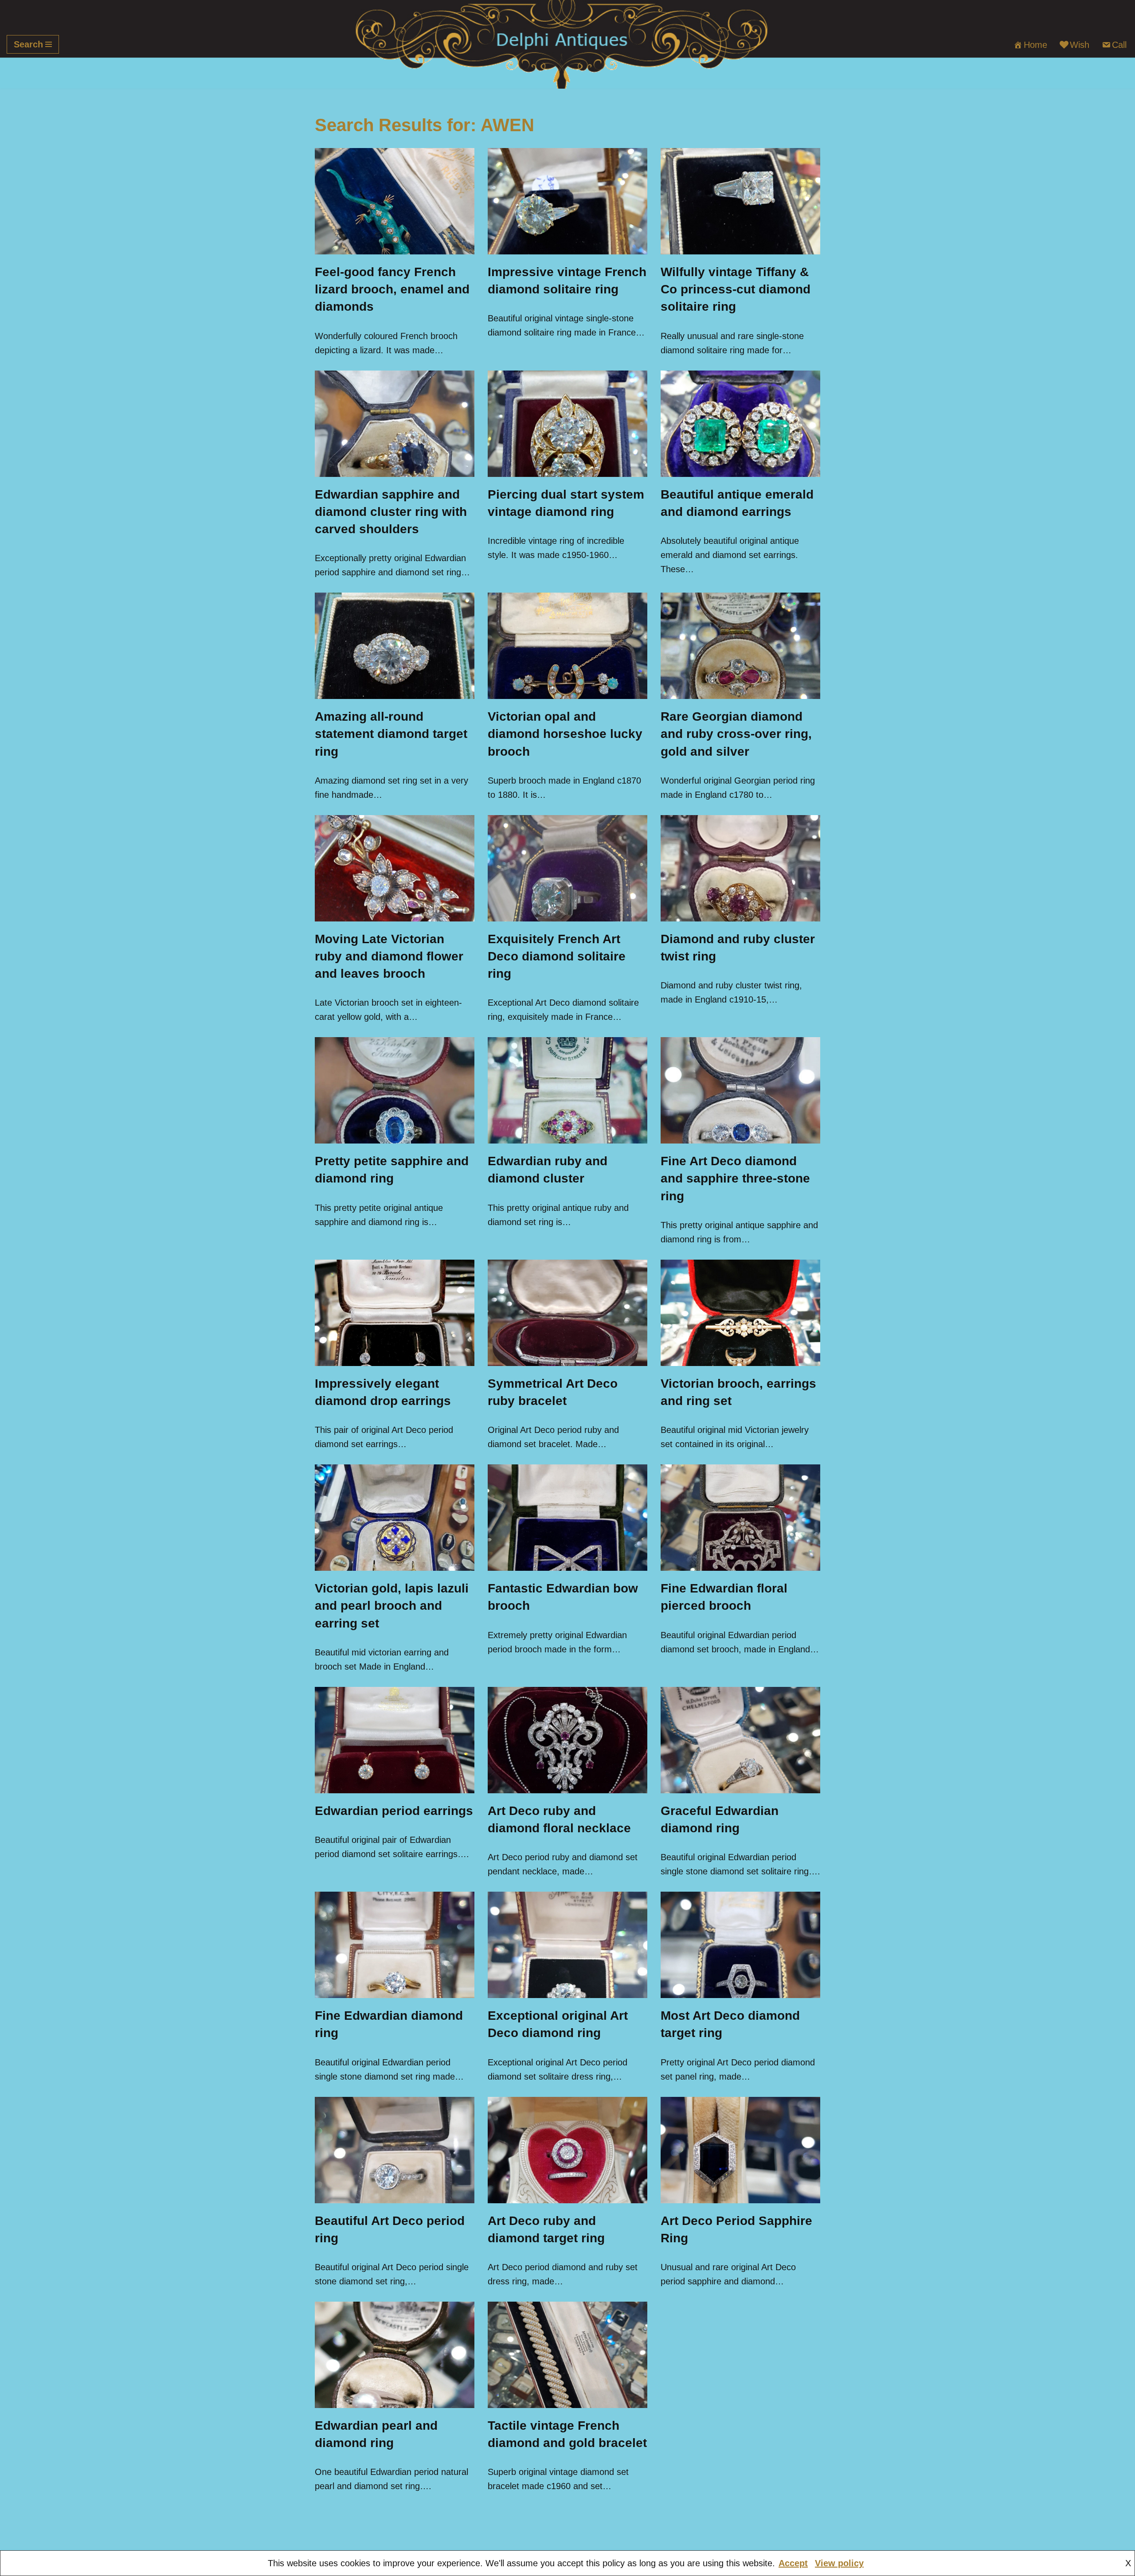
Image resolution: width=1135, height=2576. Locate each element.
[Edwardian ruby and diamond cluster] (567, 1090)
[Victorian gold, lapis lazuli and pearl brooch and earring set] (395, 1518)
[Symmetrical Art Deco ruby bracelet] (567, 1313)
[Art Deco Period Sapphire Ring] (740, 2150)
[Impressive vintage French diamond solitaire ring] (567, 201)
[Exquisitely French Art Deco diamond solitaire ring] (567, 868)
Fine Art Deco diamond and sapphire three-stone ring (735, 1178)
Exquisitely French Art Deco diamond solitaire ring (557, 956)
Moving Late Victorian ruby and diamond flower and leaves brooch (389, 956)
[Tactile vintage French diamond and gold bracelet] (567, 2355)
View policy (839, 2563)
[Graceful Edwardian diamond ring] (740, 1740)
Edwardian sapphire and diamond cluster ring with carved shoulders (391, 512)
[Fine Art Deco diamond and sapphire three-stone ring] (740, 1090)
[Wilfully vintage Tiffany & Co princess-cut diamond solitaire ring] (740, 201)
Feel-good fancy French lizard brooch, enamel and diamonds (392, 289)
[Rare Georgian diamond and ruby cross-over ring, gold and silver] (740, 646)
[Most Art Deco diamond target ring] (740, 1945)
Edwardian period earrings (394, 1811)
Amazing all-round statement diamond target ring (391, 734)
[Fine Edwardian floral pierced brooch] (740, 1518)
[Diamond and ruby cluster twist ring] (740, 868)
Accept (793, 2563)
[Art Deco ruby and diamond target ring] (567, 2150)
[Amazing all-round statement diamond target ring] (395, 646)
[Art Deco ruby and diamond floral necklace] (567, 1740)
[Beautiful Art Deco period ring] (395, 2150)
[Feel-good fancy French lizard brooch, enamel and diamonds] (395, 201)
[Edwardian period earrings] (395, 1740)
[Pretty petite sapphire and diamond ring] (395, 1090)
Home (1035, 45)
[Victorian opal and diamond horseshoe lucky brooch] (567, 646)
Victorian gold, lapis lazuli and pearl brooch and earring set (392, 1606)
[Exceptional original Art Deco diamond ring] (567, 1945)
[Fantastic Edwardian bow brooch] (567, 1518)
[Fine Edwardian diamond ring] (395, 1945)
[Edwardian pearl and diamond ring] (395, 2355)
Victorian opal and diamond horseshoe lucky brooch (565, 734)
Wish (1080, 45)
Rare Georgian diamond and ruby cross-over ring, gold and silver (736, 734)
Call (1119, 45)
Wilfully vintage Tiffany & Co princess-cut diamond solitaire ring (736, 289)
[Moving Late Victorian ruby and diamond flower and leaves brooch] (395, 868)
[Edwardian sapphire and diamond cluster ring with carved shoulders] (395, 424)
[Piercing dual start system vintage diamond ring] (567, 424)
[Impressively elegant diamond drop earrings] (395, 1313)
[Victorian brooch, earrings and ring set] (740, 1313)
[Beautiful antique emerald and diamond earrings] (740, 424)
